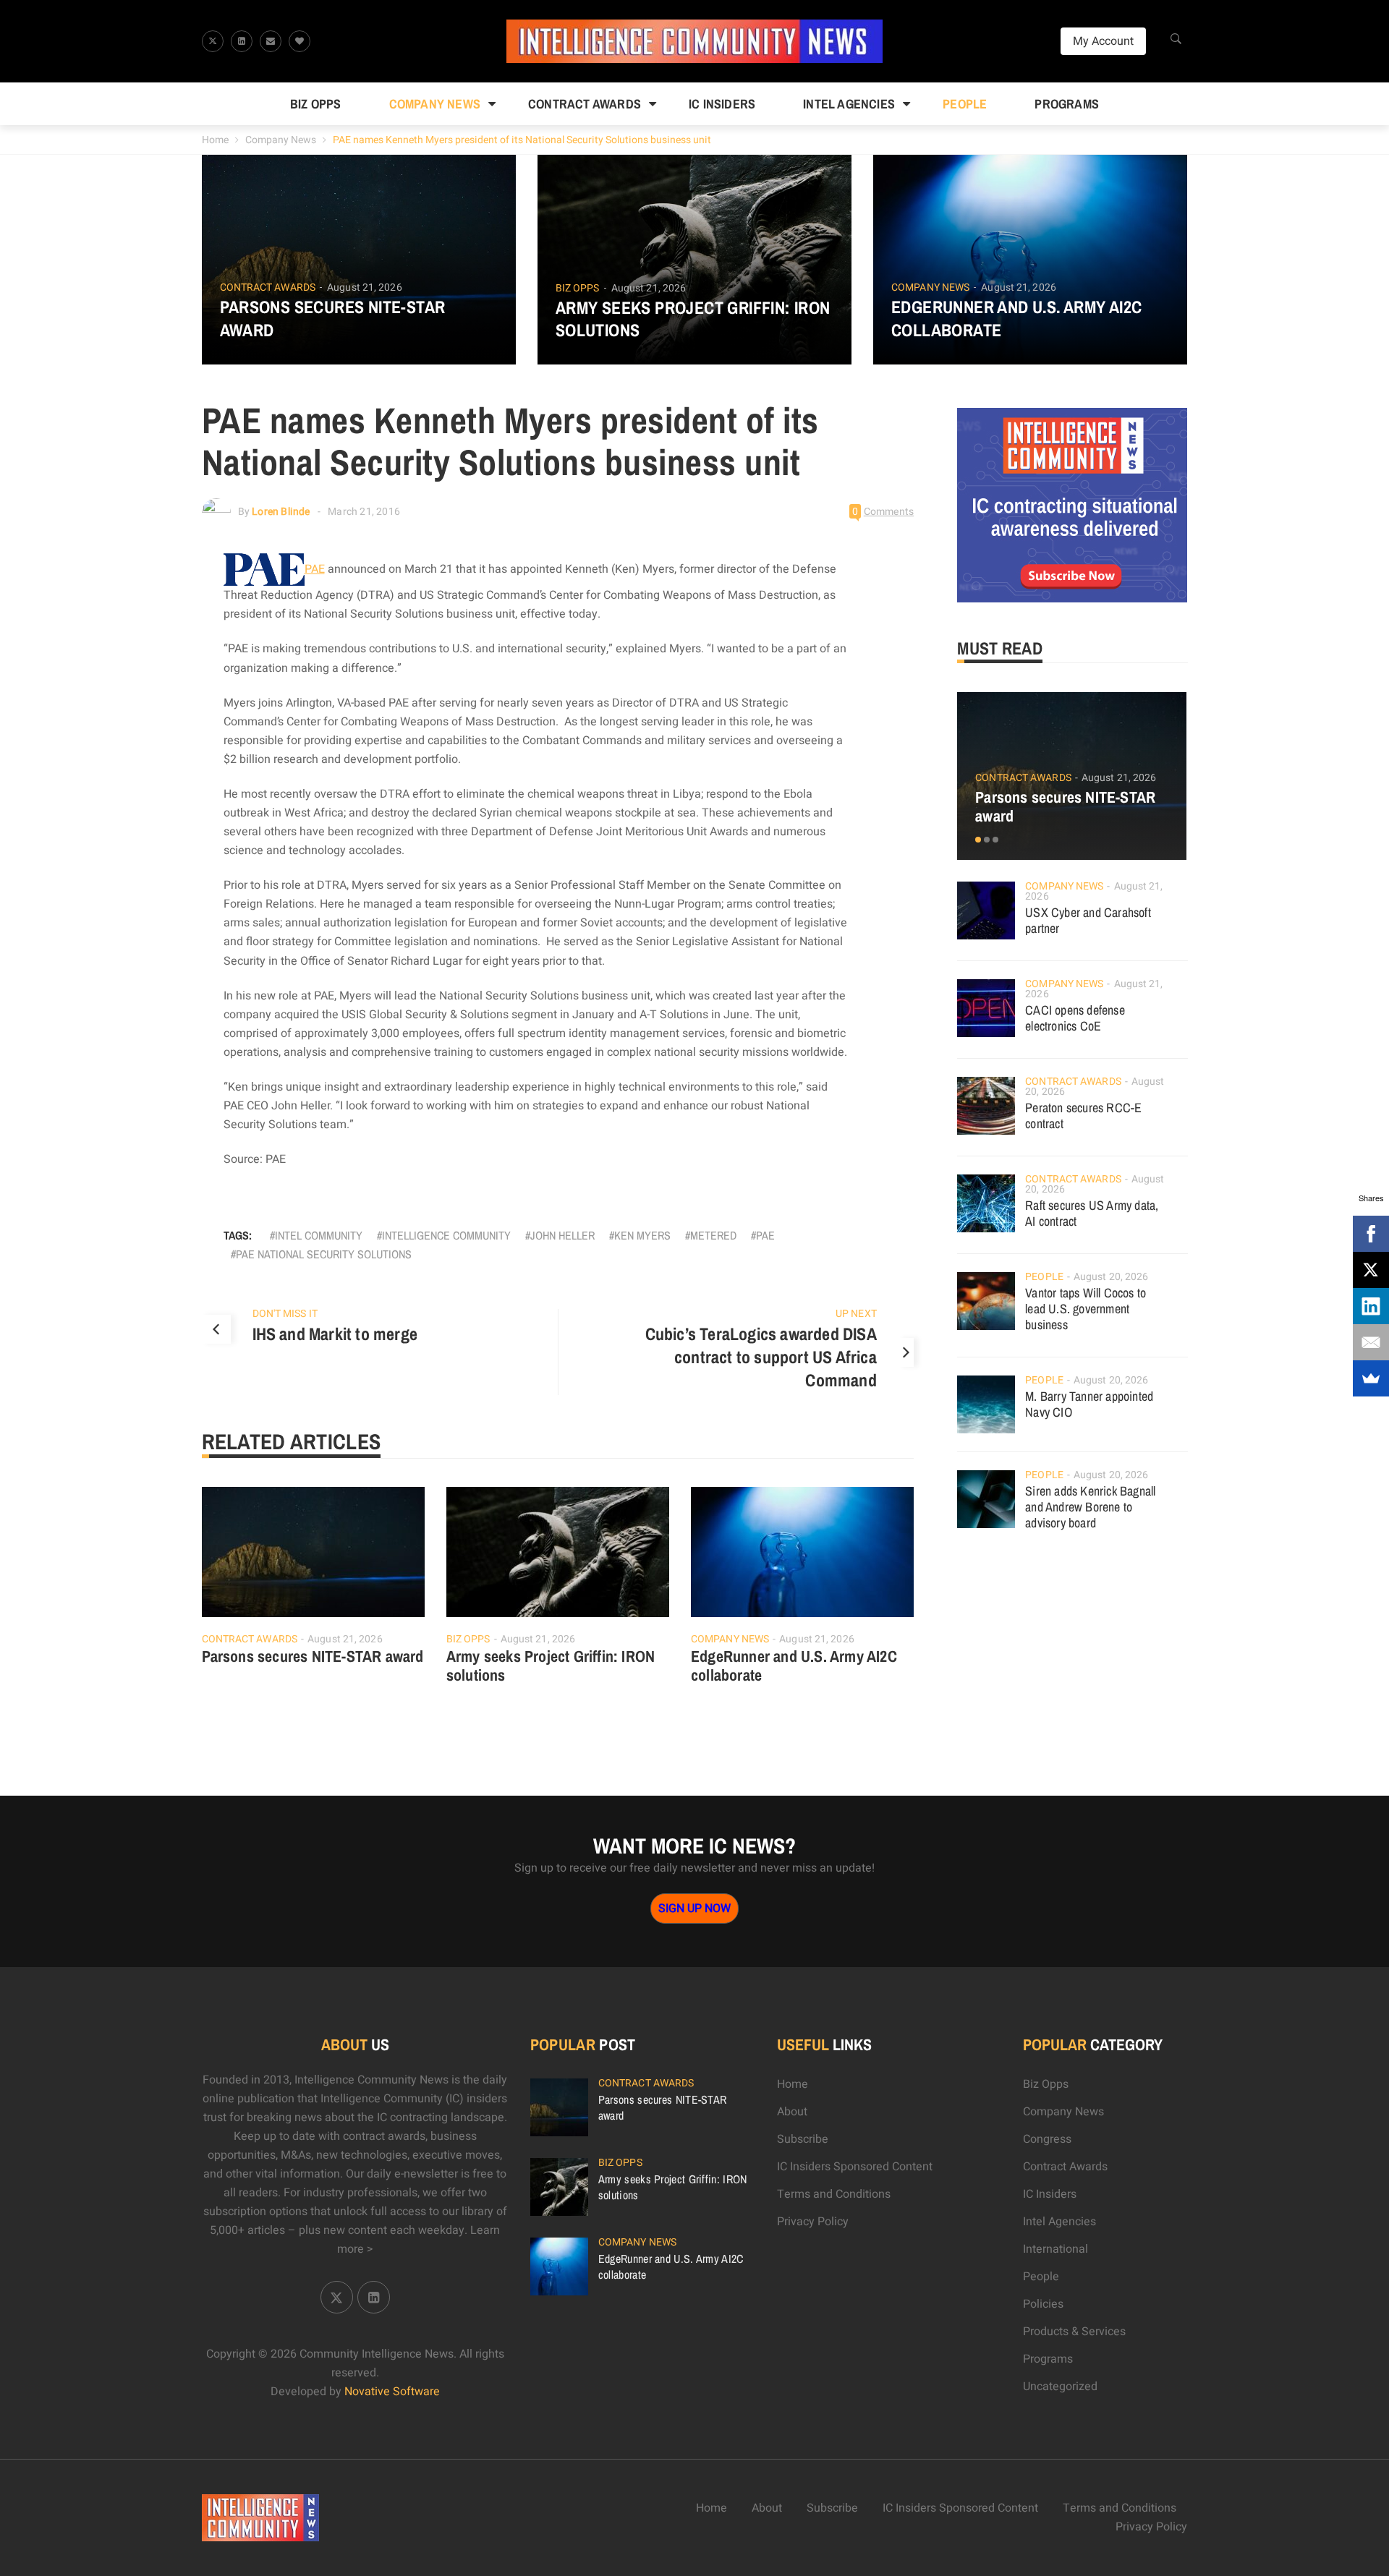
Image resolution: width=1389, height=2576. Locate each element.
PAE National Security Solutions (324, 1254)
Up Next (856, 1314)
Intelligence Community (446, 1235)
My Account (1103, 41)
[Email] (1371, 1342)
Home (215, 140)
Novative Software (392, 2392)
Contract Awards (585, 104)
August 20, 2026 (1111, 1277)
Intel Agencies (849, 104)
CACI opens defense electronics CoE (1075, 1018)
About (792, 2112)
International (1055, 2249)
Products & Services (1074, 2332)
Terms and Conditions (834, 2194)
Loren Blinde (281, 512)
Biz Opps (316, 104)
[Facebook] (1371, 1234)
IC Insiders (722, 104)
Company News (435, 104)
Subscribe (803, 2139)
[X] (1371, 1270)
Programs (1067, 104)
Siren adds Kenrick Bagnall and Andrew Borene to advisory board (1090, 1507)
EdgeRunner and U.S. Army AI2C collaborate (1017, 318)
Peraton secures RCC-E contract (1083, 1116)
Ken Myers (642, 1235)
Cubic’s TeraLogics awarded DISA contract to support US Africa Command (761, 1357)
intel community (319, 1235)
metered (713, 1235)
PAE (315, 569)
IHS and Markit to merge (335, 1334)
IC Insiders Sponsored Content (855, 2167)
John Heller (562, 1235)
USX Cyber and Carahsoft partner (1088, 920)
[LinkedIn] (1371, 1306)
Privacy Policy (813, 2222)
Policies (1043, 2304)
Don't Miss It (285, 1314)
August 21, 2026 (365, 287)
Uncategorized (1060, 2387)
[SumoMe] (1371, 1378)
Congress (1047, 2139)
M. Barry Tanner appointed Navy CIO (1089, 1404)
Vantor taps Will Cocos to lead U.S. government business (1086, 1309)
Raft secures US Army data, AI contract (1092, 1213)
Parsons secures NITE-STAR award (333, 318)
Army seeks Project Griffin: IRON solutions (693, 319)
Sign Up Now (694, 1908)
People (965, 104)
